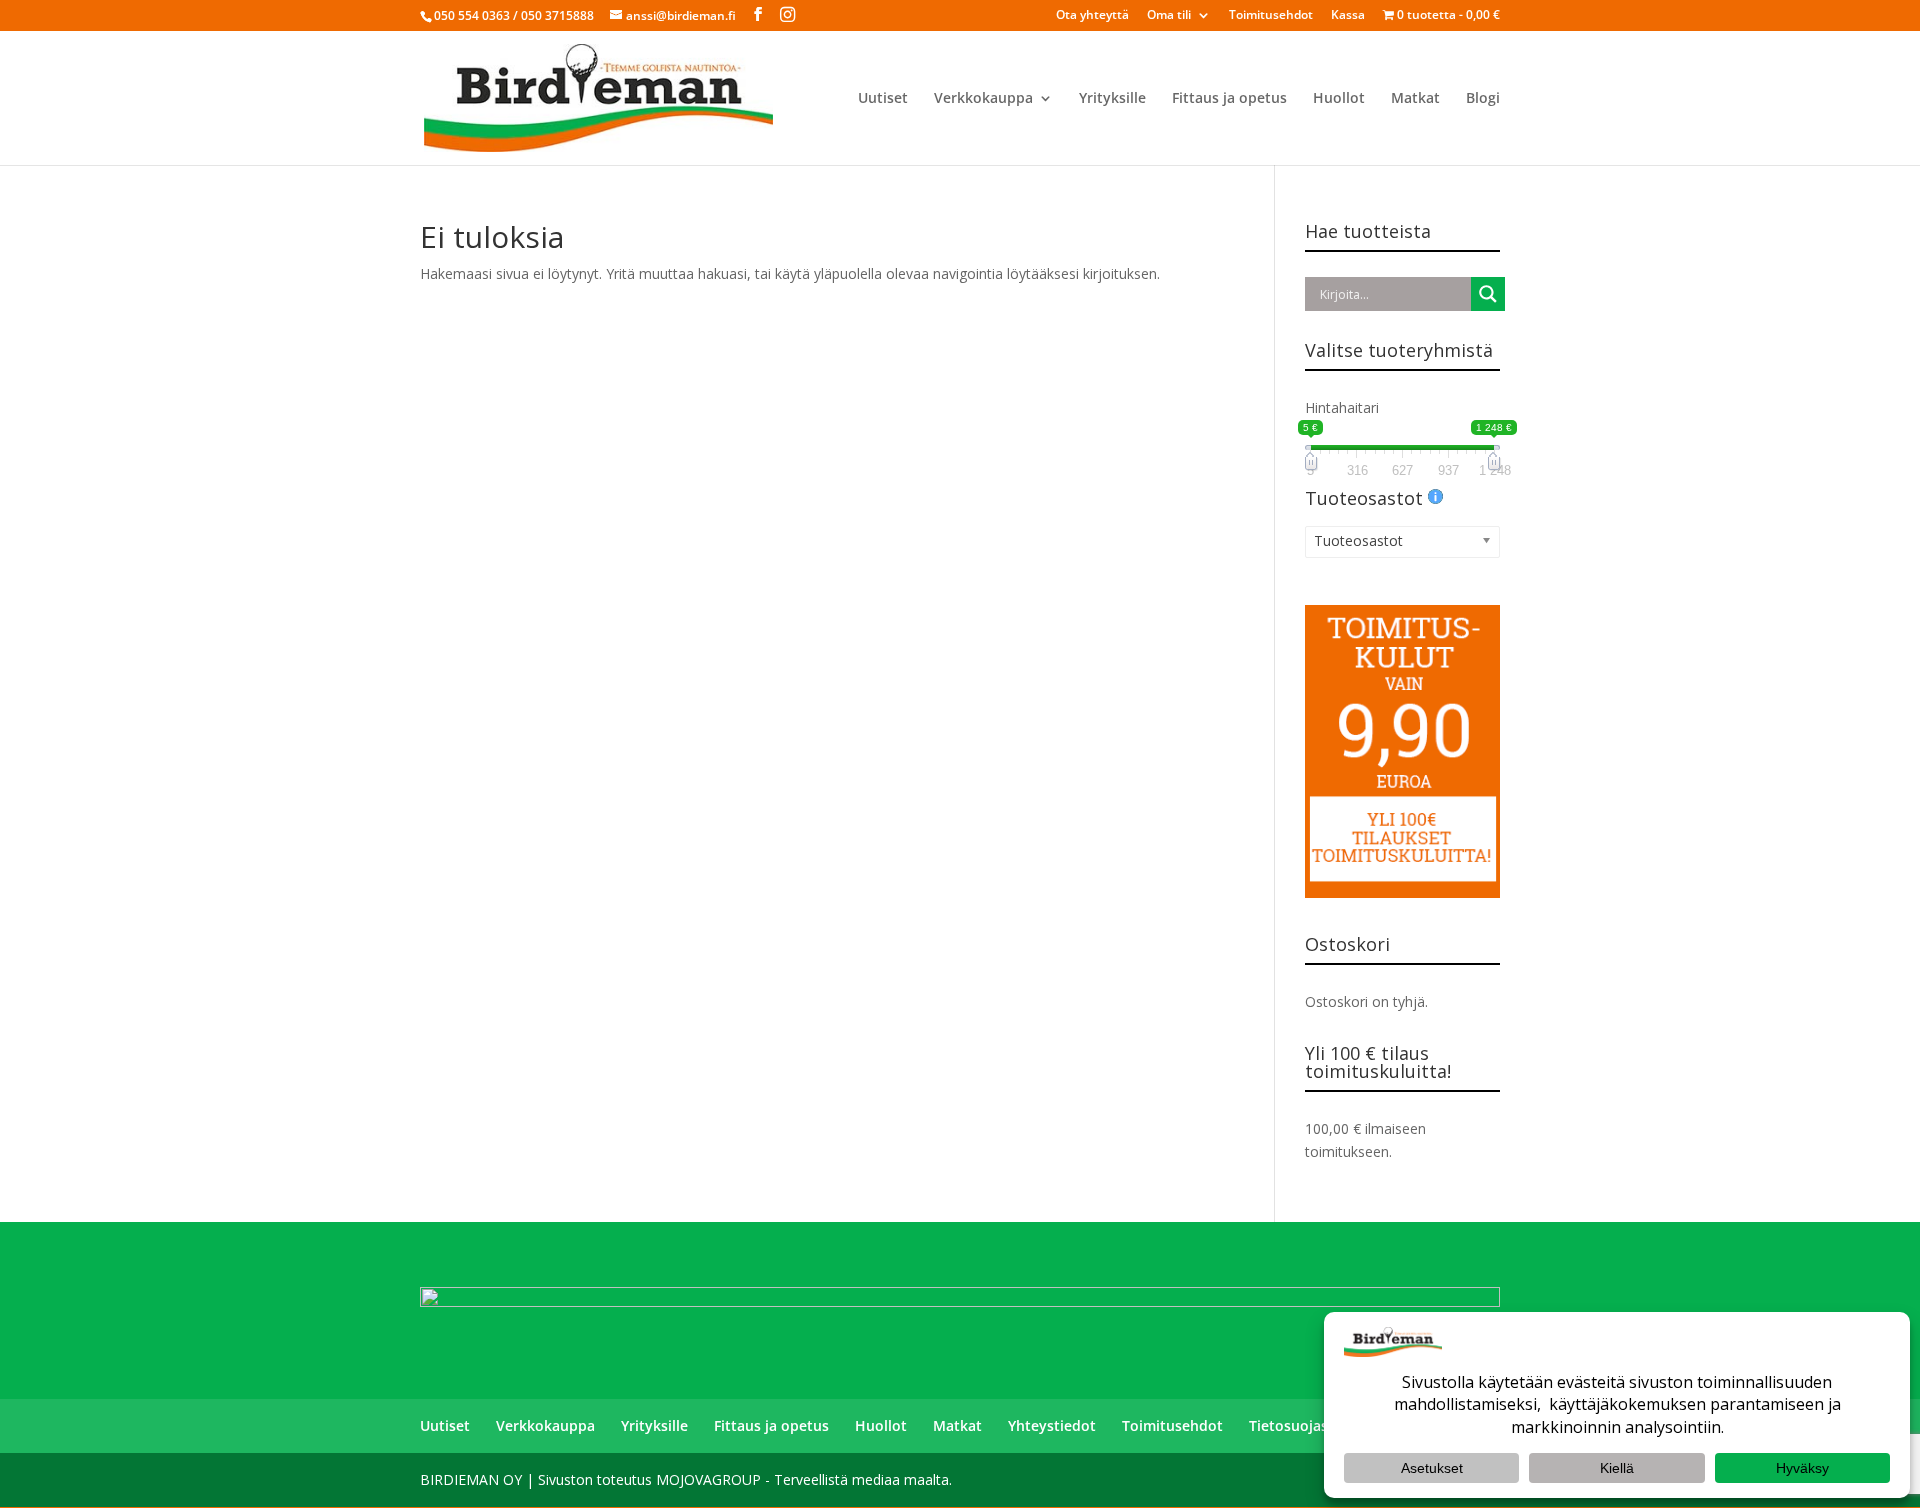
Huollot (1339, 99)
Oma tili (1169, 16)
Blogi (1483, 99)
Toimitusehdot (1271, 16)
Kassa (1348, 16)
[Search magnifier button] (1488, 294)
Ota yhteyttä (1092, 16)
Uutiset (883, 99)
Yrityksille (1112, 99)
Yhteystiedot (1052, 1425)
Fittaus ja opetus (1229, 99)
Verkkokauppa (983, 99)
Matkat (1415, 99)
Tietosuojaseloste (1309, 1425)
